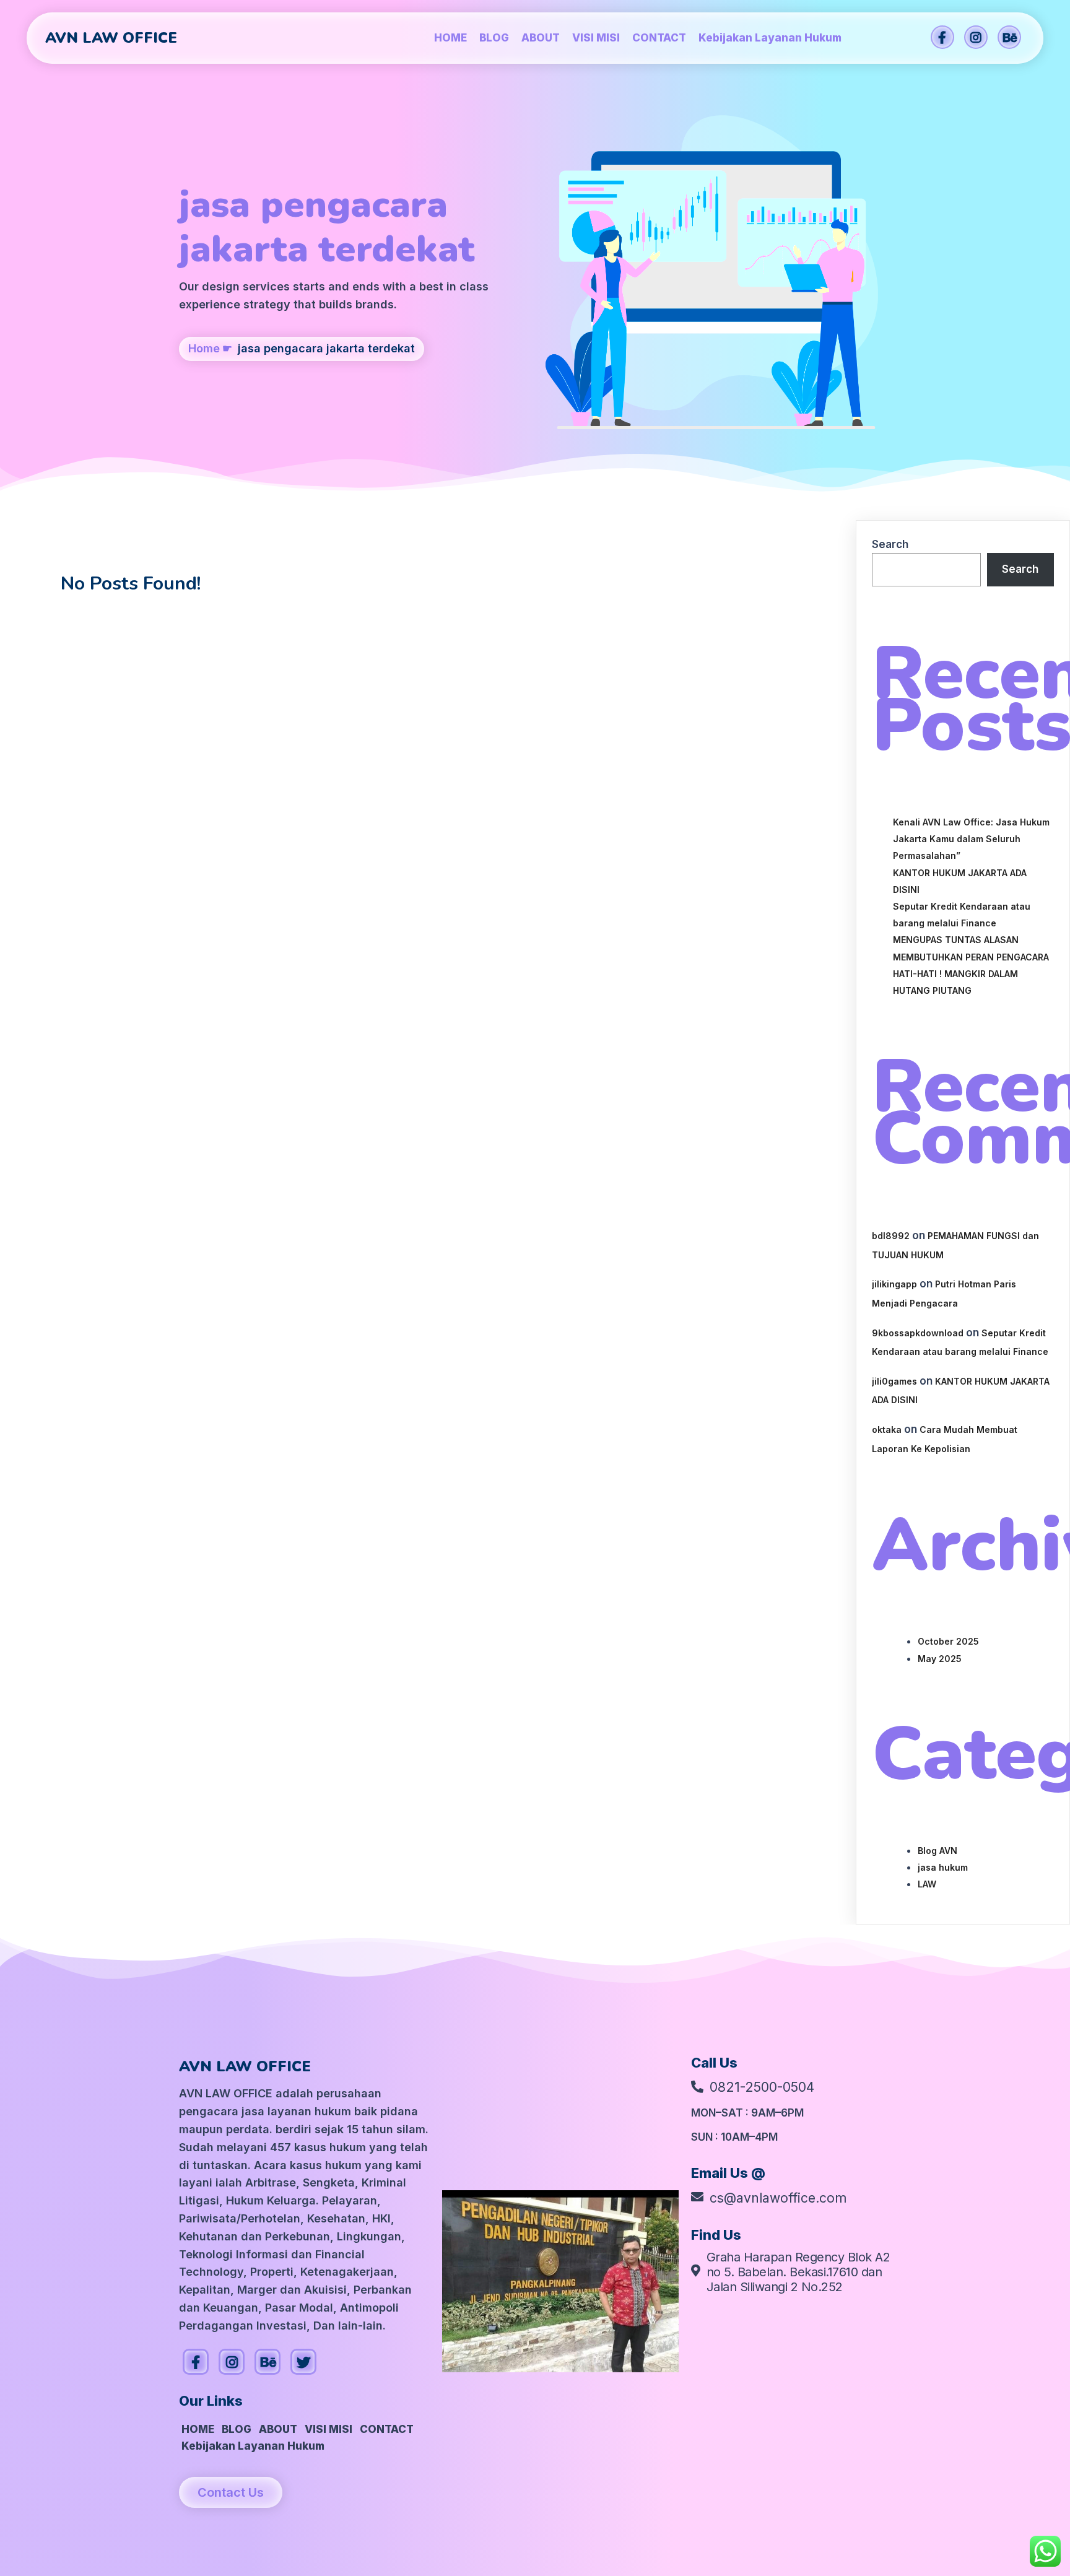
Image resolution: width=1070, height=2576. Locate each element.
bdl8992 (891, 1236)
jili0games (894, 1381)
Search (890, 544)
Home (204, 348)
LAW (927, 1884)
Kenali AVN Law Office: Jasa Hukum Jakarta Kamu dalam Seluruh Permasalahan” (971, 839)
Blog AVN (937, 1851)
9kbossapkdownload (918, 1333)
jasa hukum (943, 1867)
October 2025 (948, 1641)
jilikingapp (894, 1284)
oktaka (887, 1429)
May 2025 (940, 1659)
